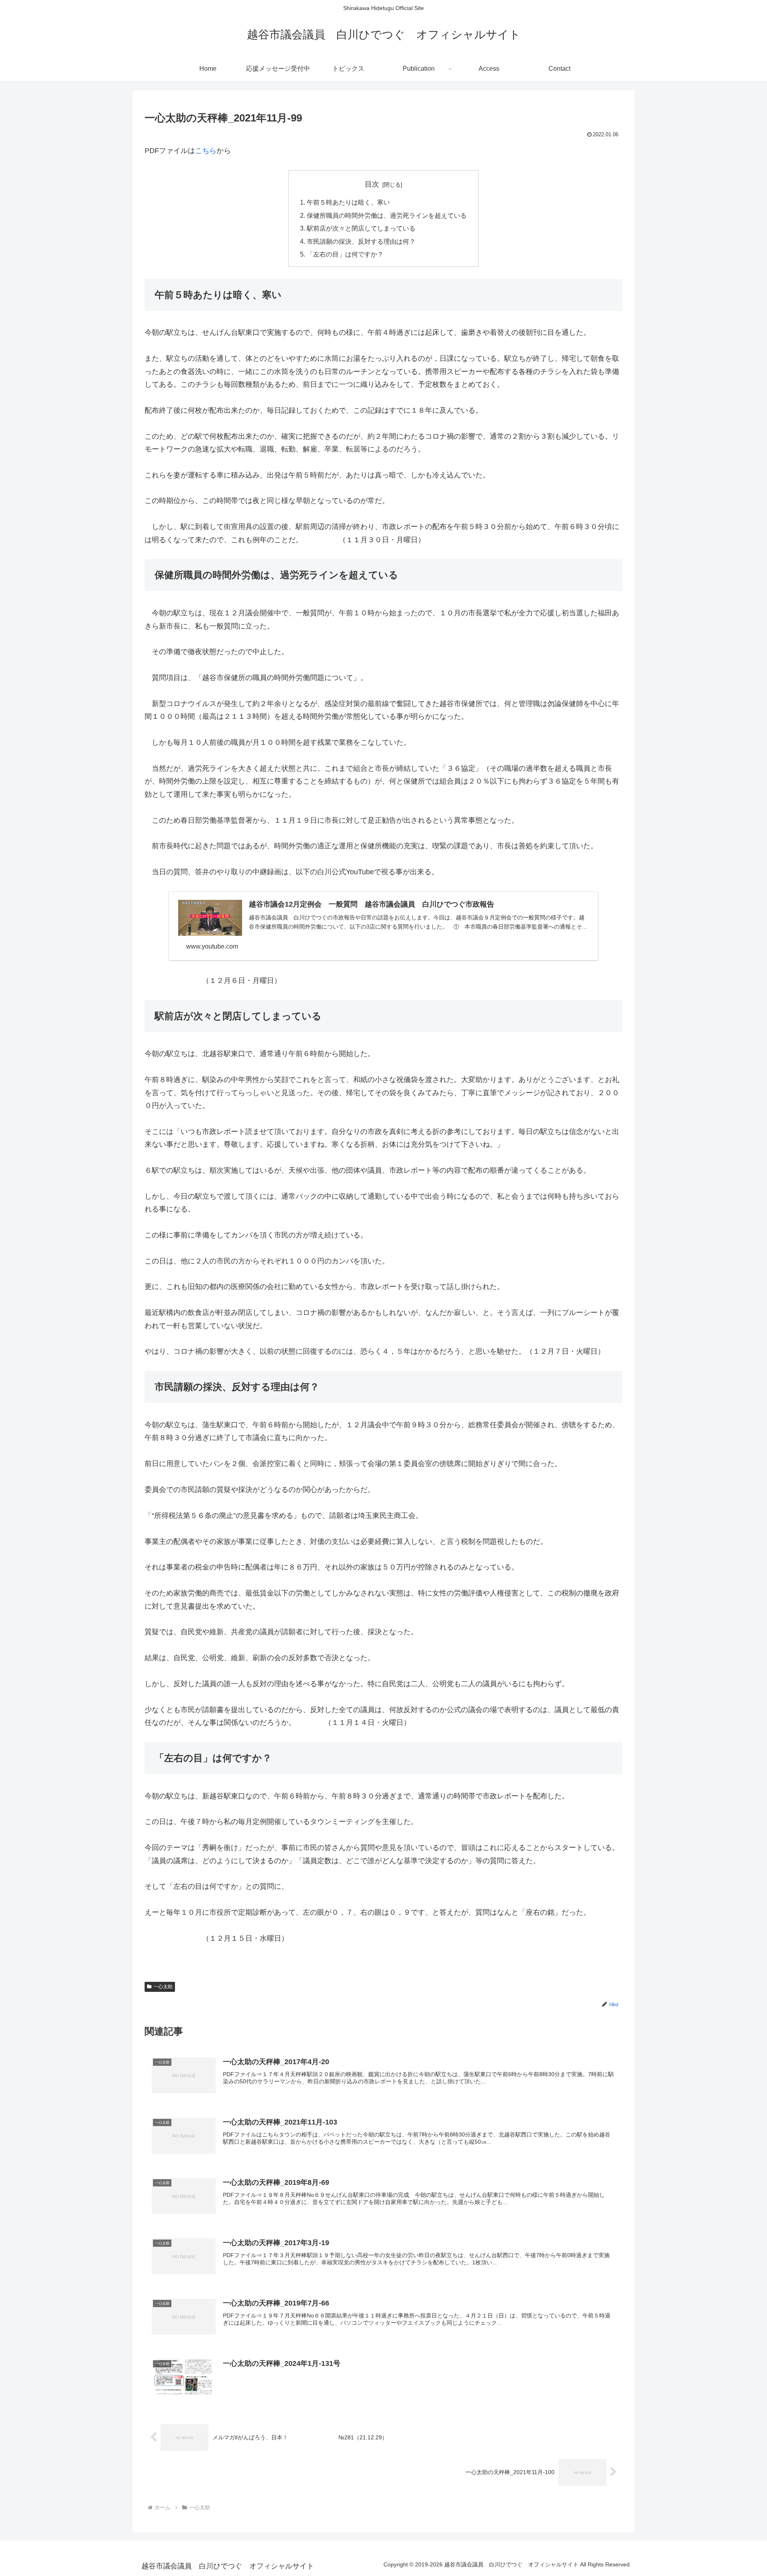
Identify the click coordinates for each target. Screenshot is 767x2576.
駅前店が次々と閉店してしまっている (361, 228)
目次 (372, 184)
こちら (206, 151)
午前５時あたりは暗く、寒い (348, 202)
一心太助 (163, 1987)
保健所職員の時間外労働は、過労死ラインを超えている (387, 215)
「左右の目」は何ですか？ (345, 254)
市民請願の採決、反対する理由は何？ (361, 241)
